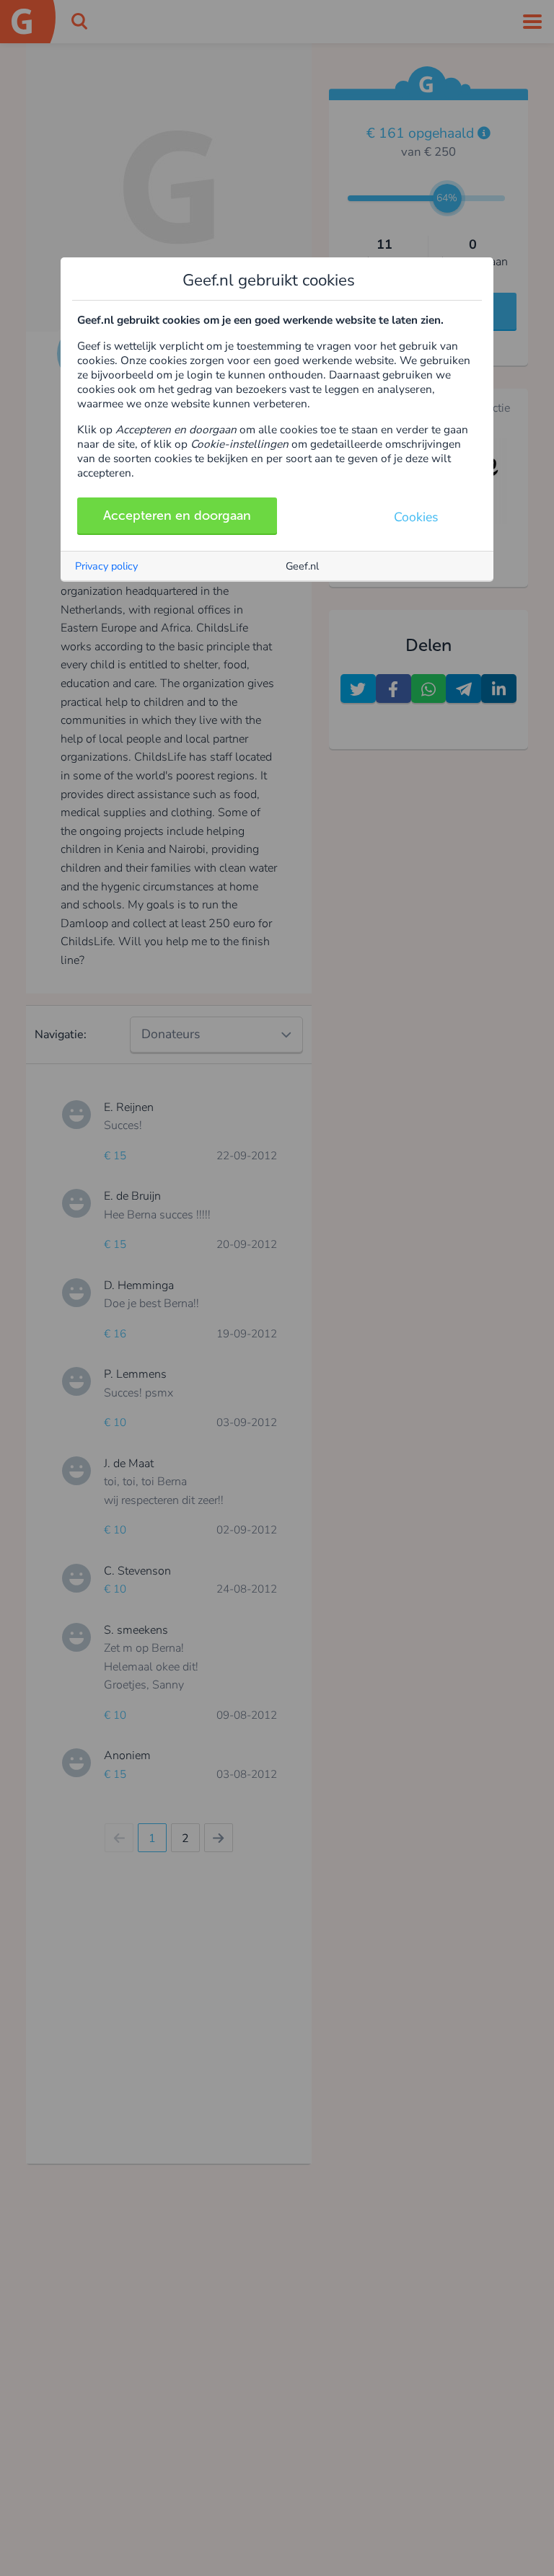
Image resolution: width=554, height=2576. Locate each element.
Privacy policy (106, 566)
